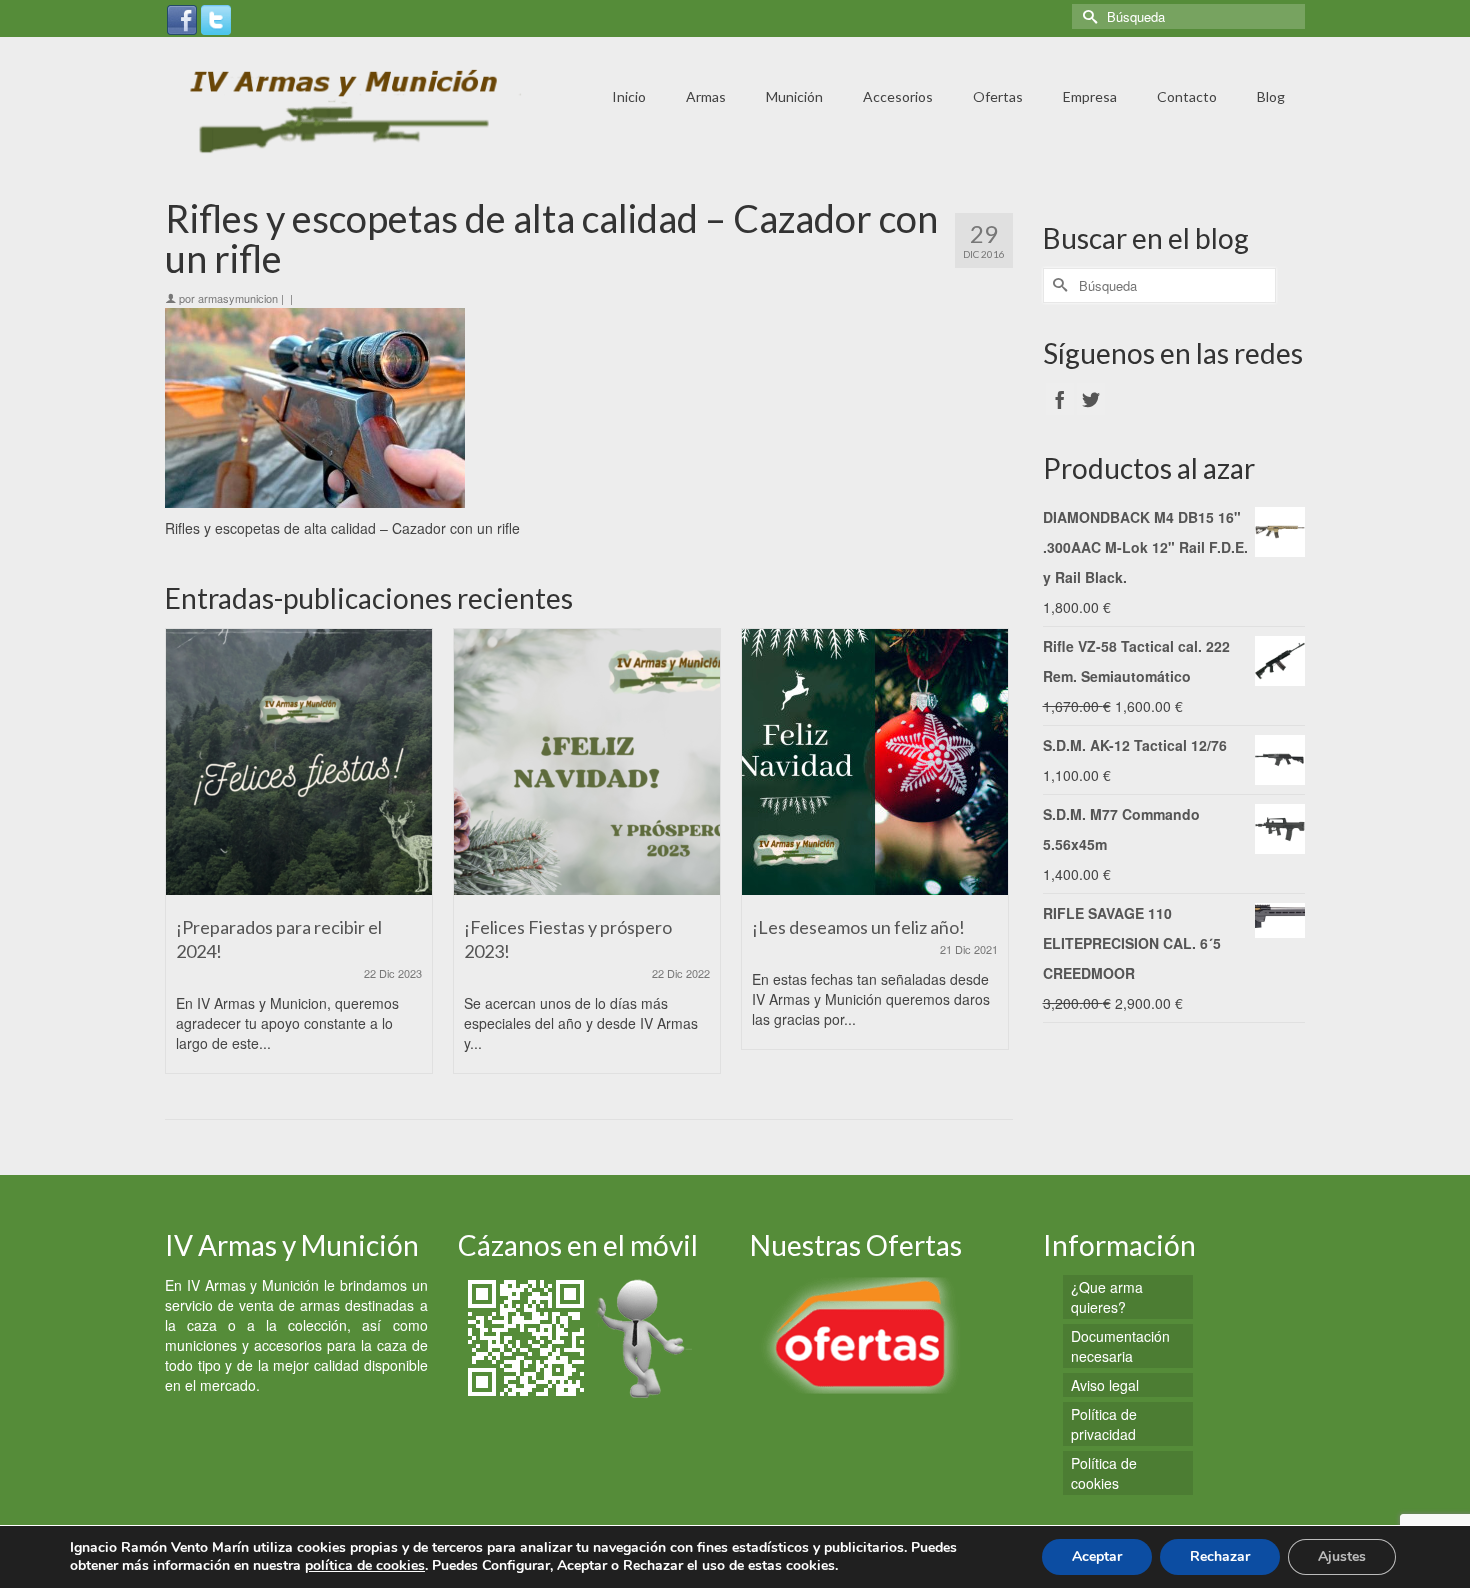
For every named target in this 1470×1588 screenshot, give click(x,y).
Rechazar (1220, 1556)
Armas (706, 96)
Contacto (1187, 96)
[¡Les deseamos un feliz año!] (875, 762)
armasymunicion (238, 298)
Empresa (1090, 96)
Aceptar (1097, 1556)
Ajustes (1342, 1556)
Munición (794, 96)
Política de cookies (1104, 1473)
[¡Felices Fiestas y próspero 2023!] (587, 762)
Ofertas (998, 96)
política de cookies (365, 1565)
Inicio (629, 96)
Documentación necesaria (1120, 1346)
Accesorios (898, 96)
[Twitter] (216, 18)
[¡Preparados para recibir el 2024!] (299, 762)
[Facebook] (182, 18)
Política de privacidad (1104, 1424)
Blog (1271, 96)
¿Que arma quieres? (1107, 1297)
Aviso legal (1105, 1385)
